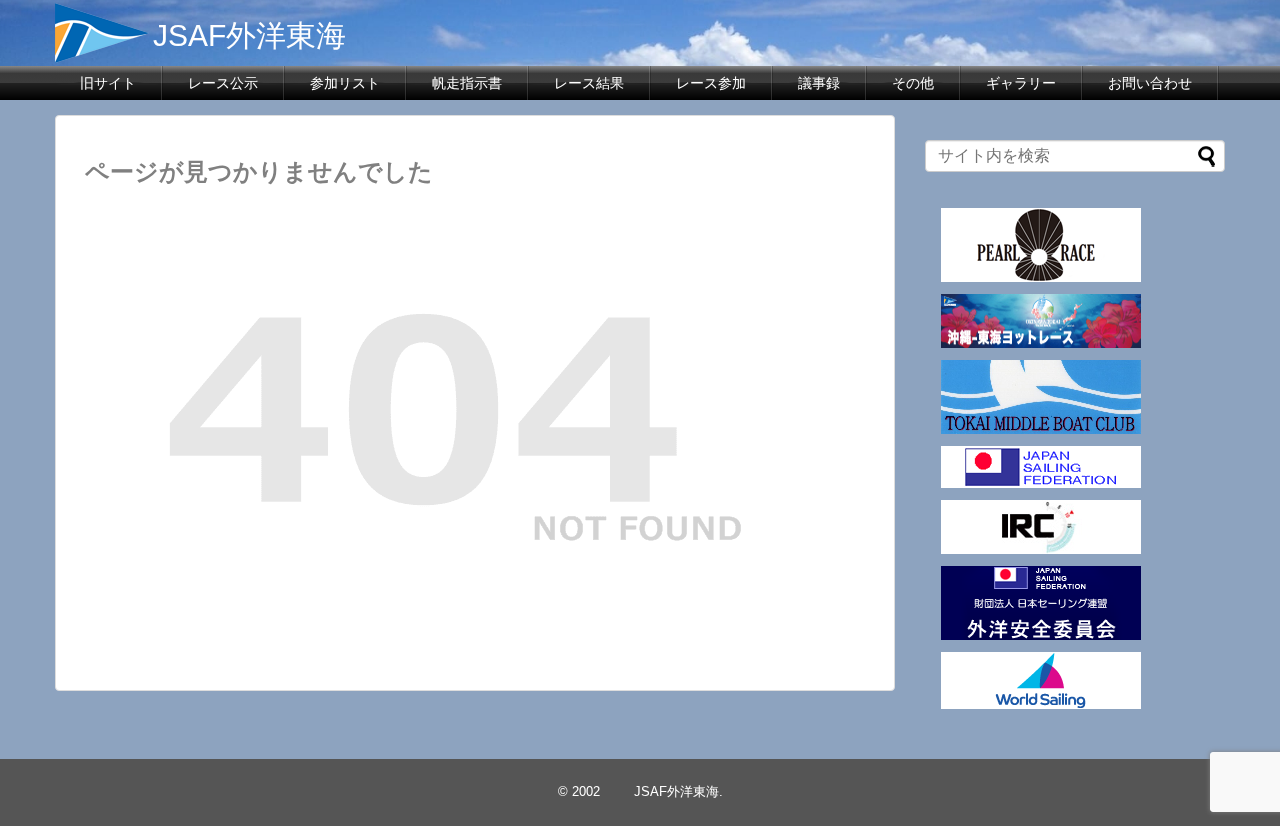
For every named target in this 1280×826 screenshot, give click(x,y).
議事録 (819, 83)
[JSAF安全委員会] (1041, 634)
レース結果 (589, 83)
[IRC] (1041, 548)
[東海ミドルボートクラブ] (1041, 428)
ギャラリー (1021, 83)
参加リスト (345, 83)
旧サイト (108, 83)
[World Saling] (1041, 703)
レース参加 (711, 83)
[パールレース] (1041, 276)
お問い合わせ (1150, 83)
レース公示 (223, 83)
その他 (913, 83)
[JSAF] (1041, 482)
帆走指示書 (467, 83)
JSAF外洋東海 (215, 35)
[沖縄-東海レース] (1041, 342)
